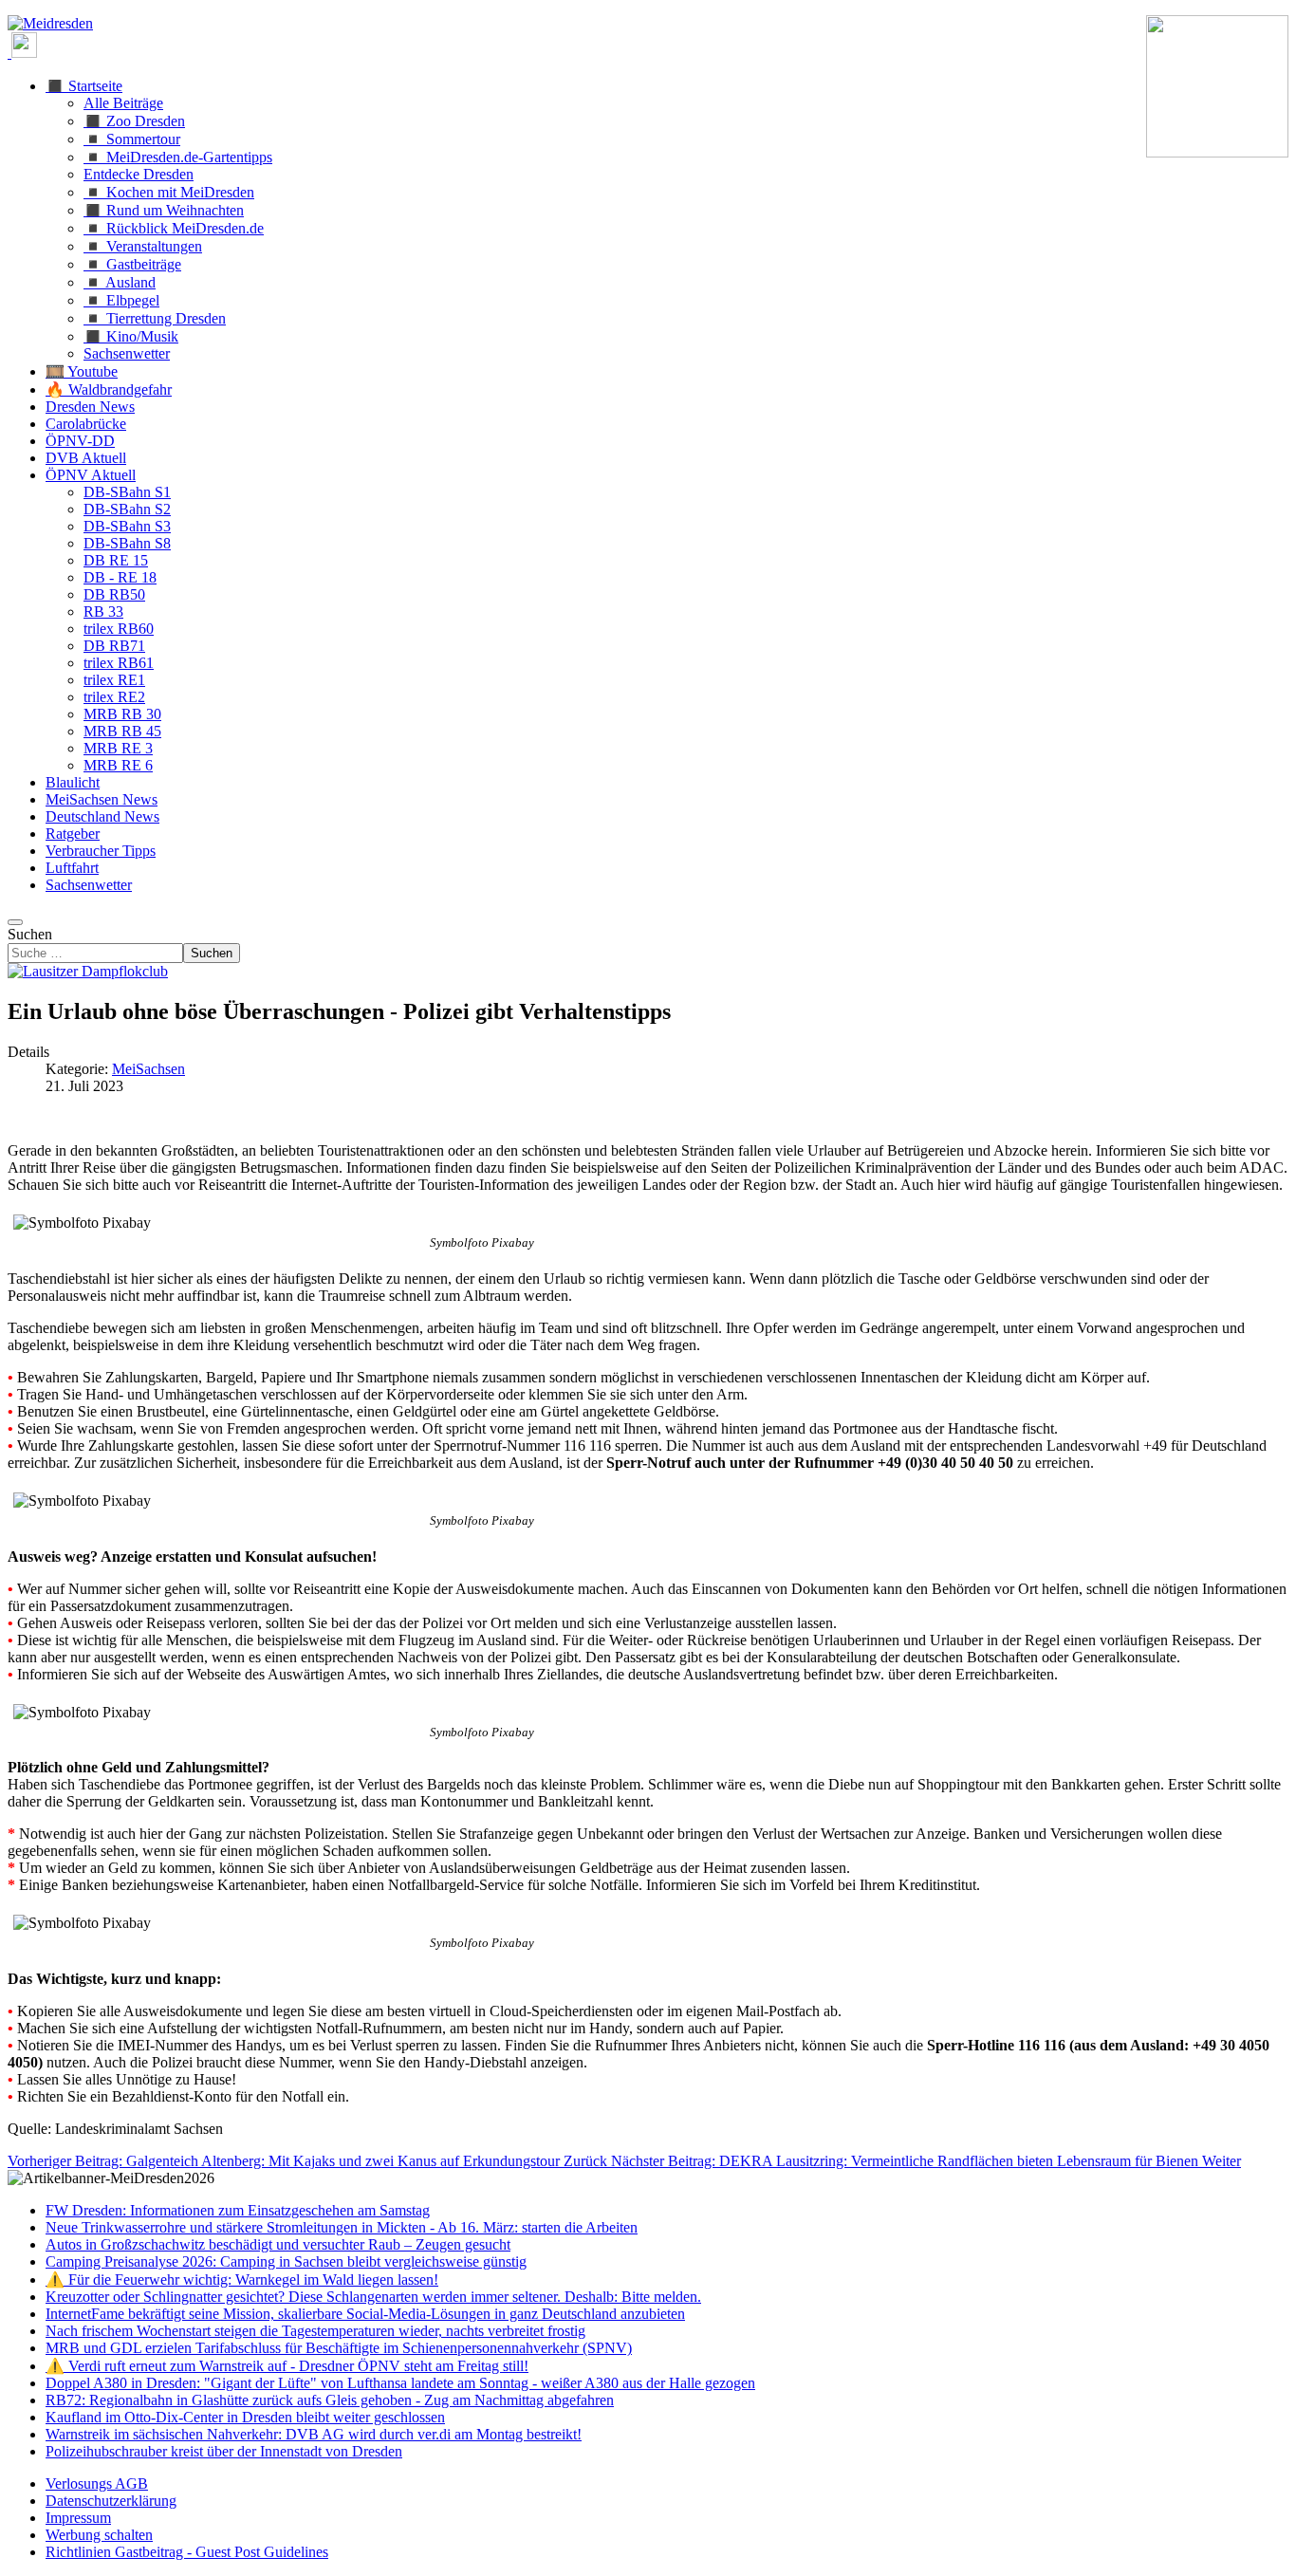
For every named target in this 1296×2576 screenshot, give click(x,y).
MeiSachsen (148, 1069)
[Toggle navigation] (15, 922)
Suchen (30, 934)
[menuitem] (97, 2483)
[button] (84, 86)
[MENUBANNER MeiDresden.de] (50, 23)
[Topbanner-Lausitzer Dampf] (88, 971)
